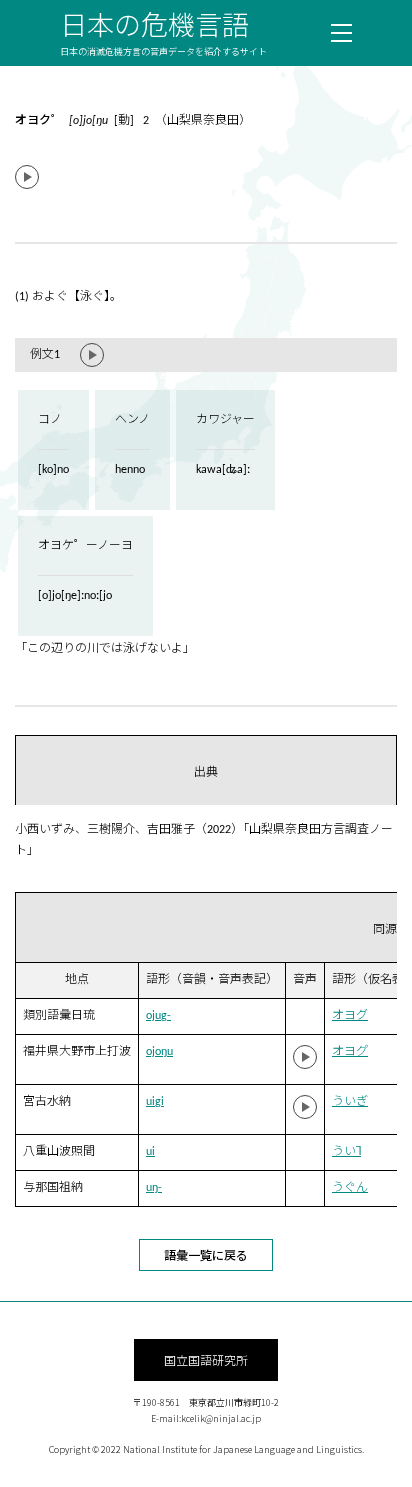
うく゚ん (350, 1188)
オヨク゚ (350, 1052)
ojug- (158, 1016)
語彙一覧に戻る (206, 1254)
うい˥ (346, 1152)
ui (150, 1152)
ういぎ (350, 1102)
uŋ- (154, 1188)
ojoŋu (159, 1052)
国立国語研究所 (206, 1359)
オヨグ (350, 1016)
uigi (155, 1102)
